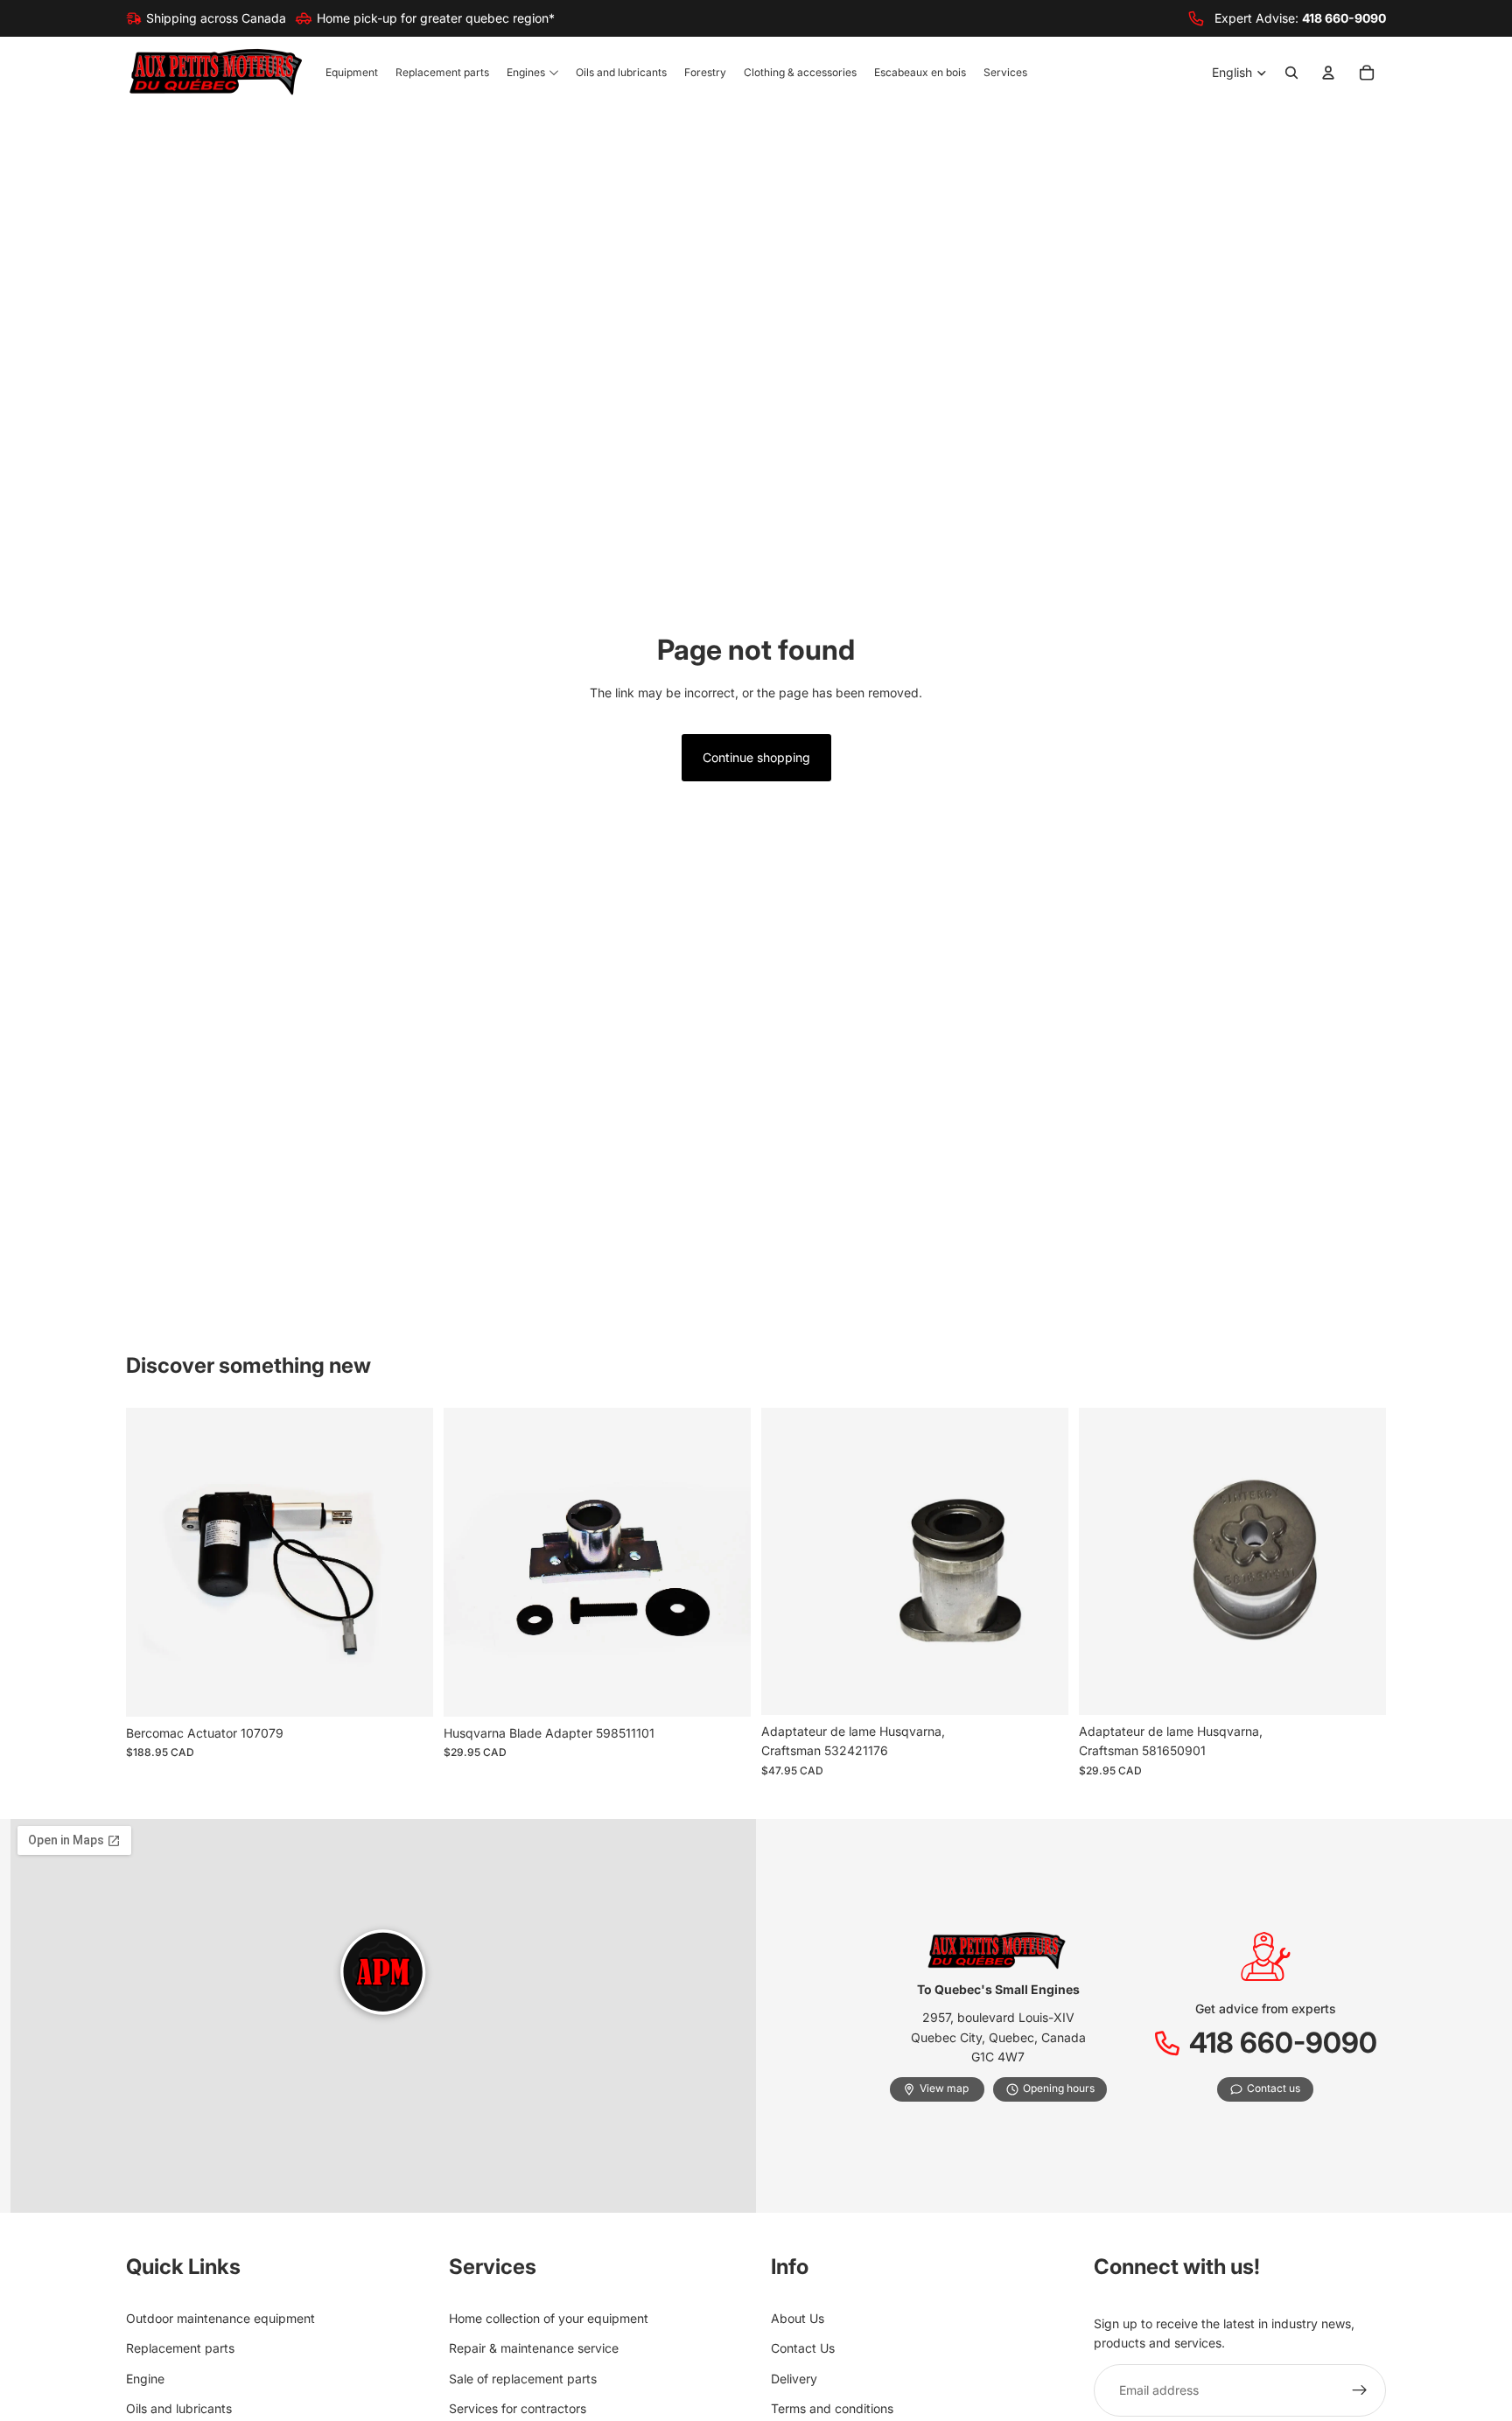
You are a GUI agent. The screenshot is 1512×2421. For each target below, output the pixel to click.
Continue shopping (756, 757)
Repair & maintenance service (534, 2349)
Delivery (794, 2379)
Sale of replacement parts (523, 2379)
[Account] (1328, 73)
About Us (798, 2318)
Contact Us (803, 2349)
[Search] (1291, 73)
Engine (145, 2379)
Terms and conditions (832, 2408)
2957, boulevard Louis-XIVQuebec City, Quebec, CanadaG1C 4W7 (998, 2037)
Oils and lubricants (179, 2408)
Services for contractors (518, 2408)
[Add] (406, 1690)
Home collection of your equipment (549, 2318)
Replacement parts (180, 2349)
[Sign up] (1360, 2390)
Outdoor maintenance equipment (220, 2318)
